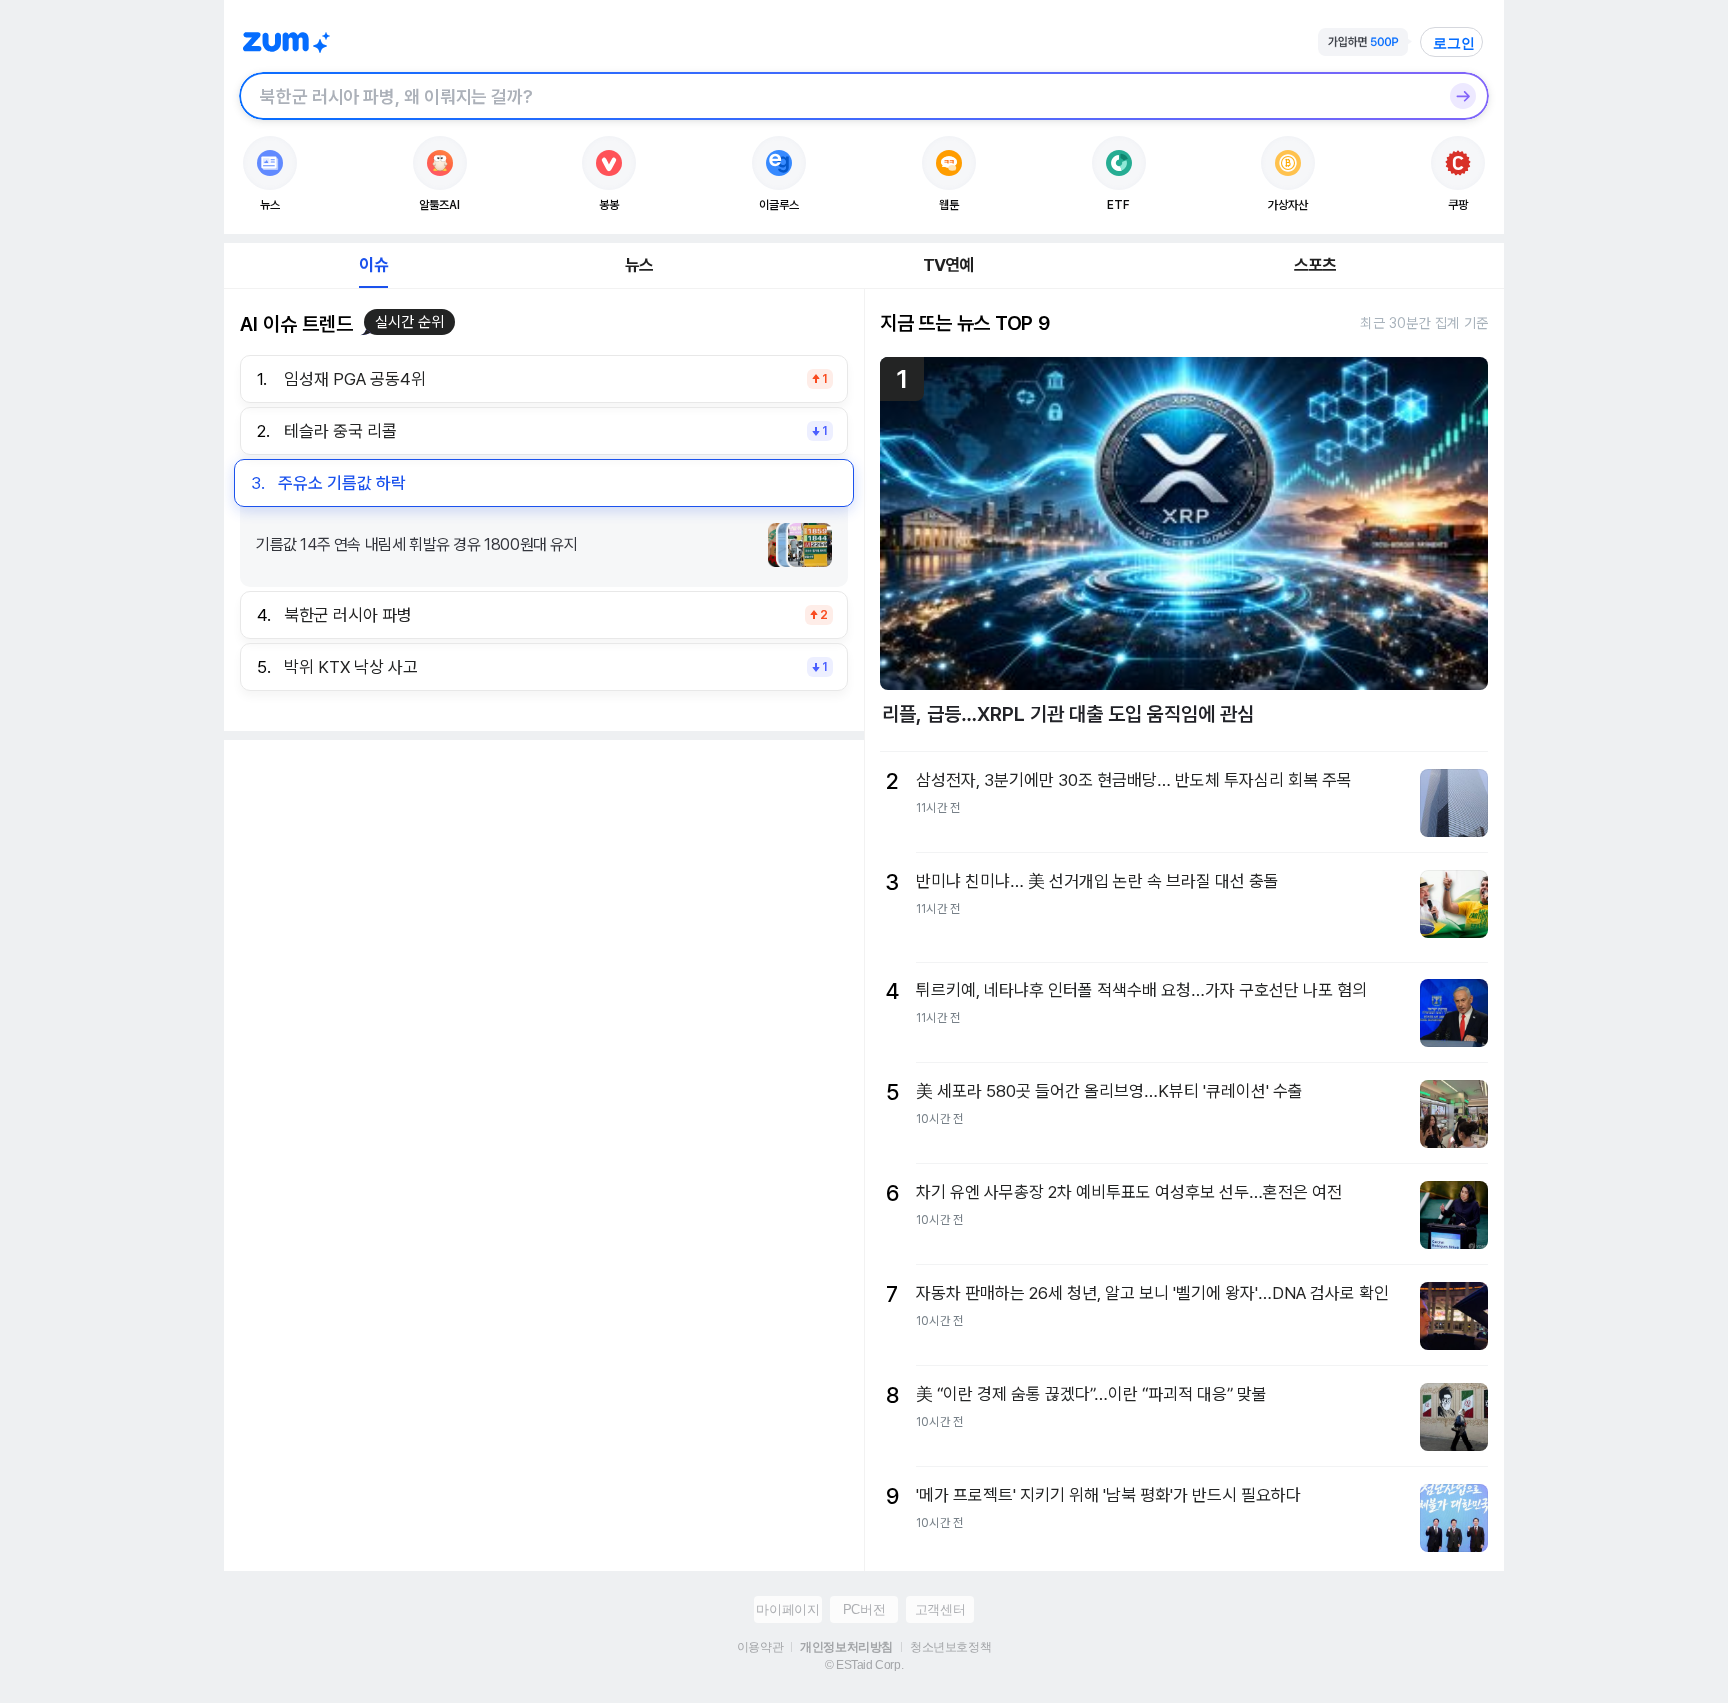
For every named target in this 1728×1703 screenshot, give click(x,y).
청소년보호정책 (950, 1647)
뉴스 (639, 265)
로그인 (1454, 43)
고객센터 (940, 1609)
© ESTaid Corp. (864, 1665)
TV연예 (948, 265)
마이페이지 (787, 1609)
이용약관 (760, 1647)
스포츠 (1315, 265)
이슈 (373, 265)
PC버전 (864, 1609)
